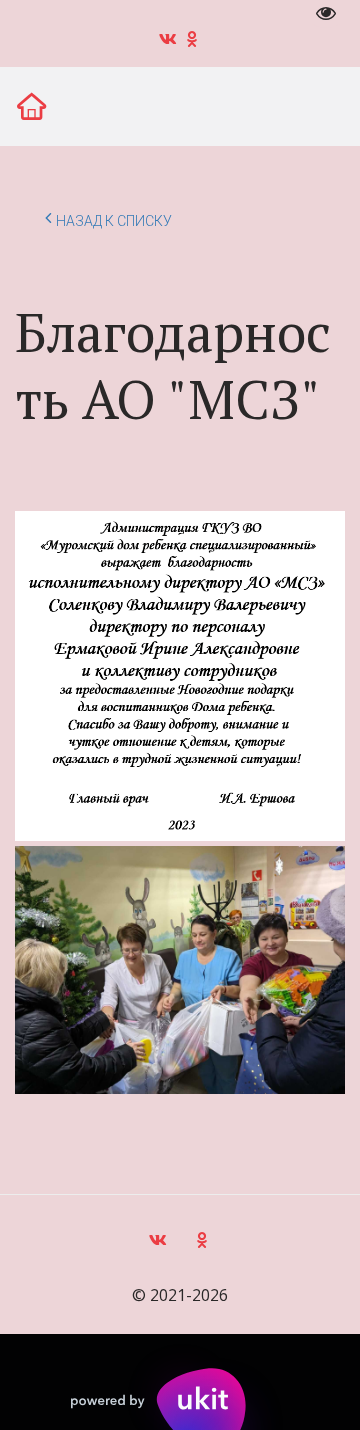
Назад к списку (114, 221)
